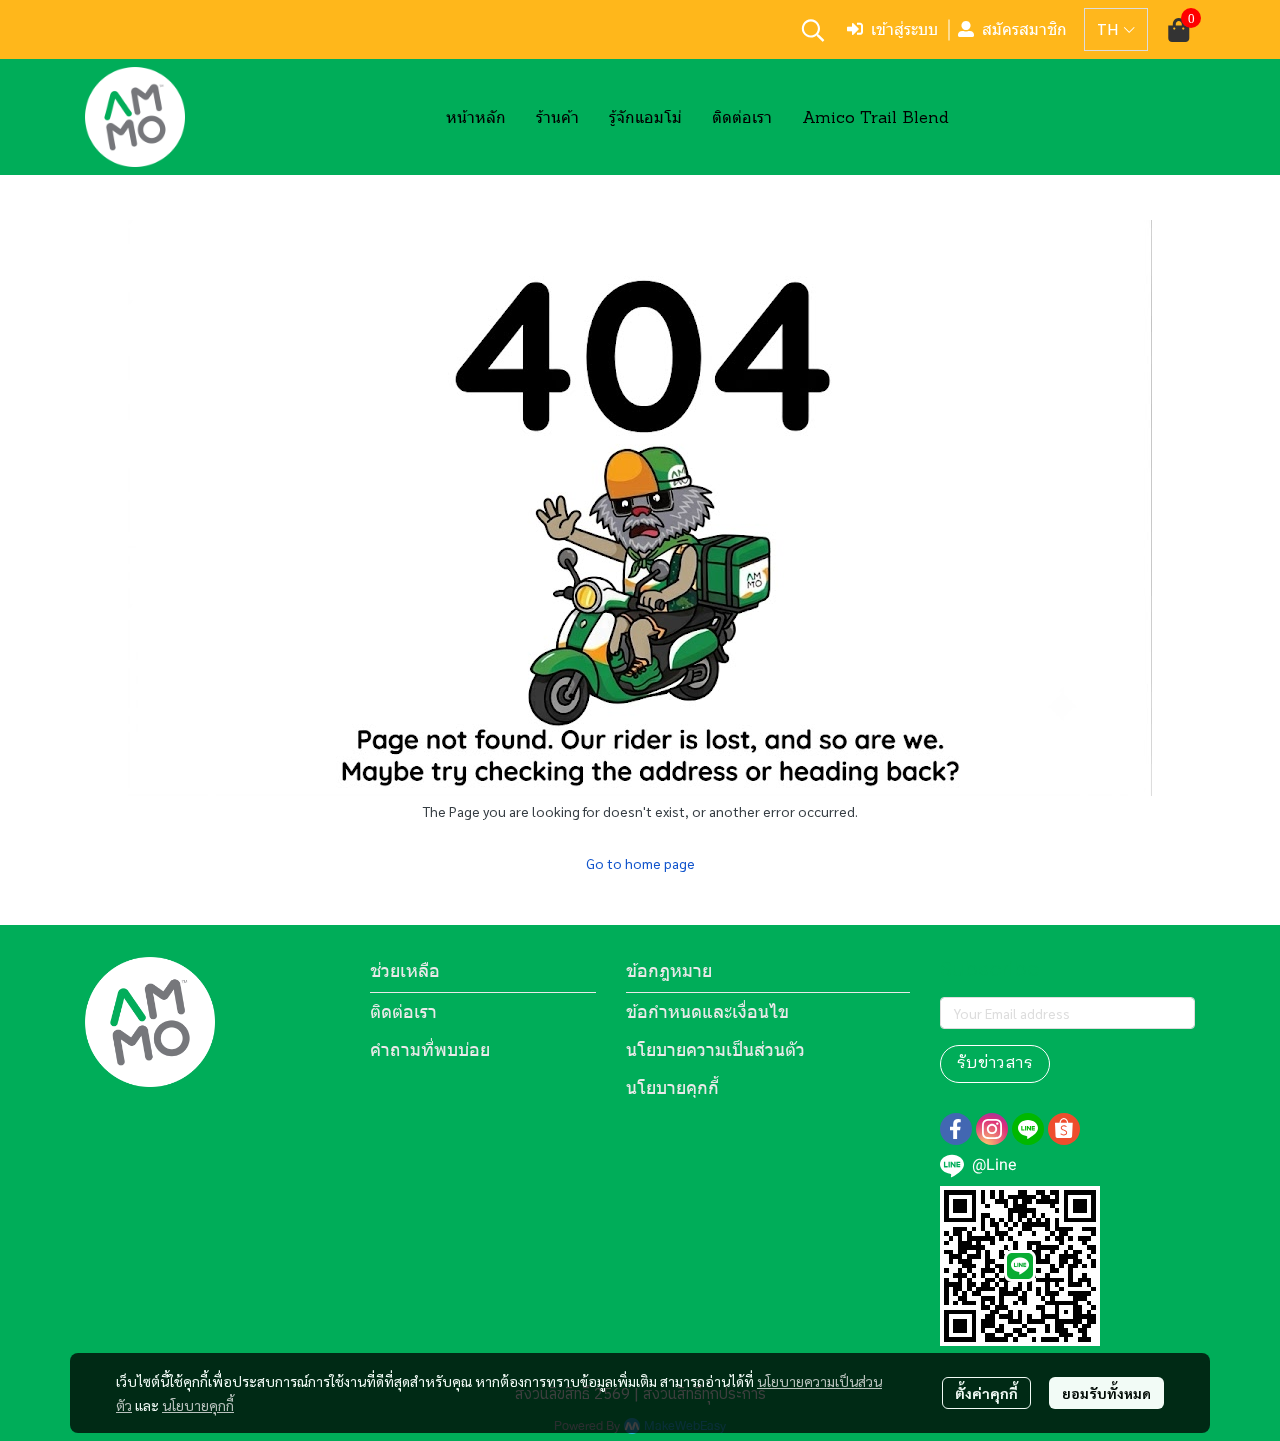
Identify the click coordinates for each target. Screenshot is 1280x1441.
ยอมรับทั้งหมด (1106, 1393)
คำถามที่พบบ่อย (430, 1049)
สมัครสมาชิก (1024, 29)
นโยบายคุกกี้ (198, 1405)
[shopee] (1064, 1129)
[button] (813, 30)
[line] (1028, 1129)
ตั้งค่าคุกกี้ (986, 1393)
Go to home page (640, 863)
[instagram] (992, 1129)
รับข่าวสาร (995, 1063)
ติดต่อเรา (403, 1011)
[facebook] (956, 1129)
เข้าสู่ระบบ (904, 29)
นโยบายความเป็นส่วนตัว (715, 1049)
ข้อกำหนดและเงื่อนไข (707, 1011)
